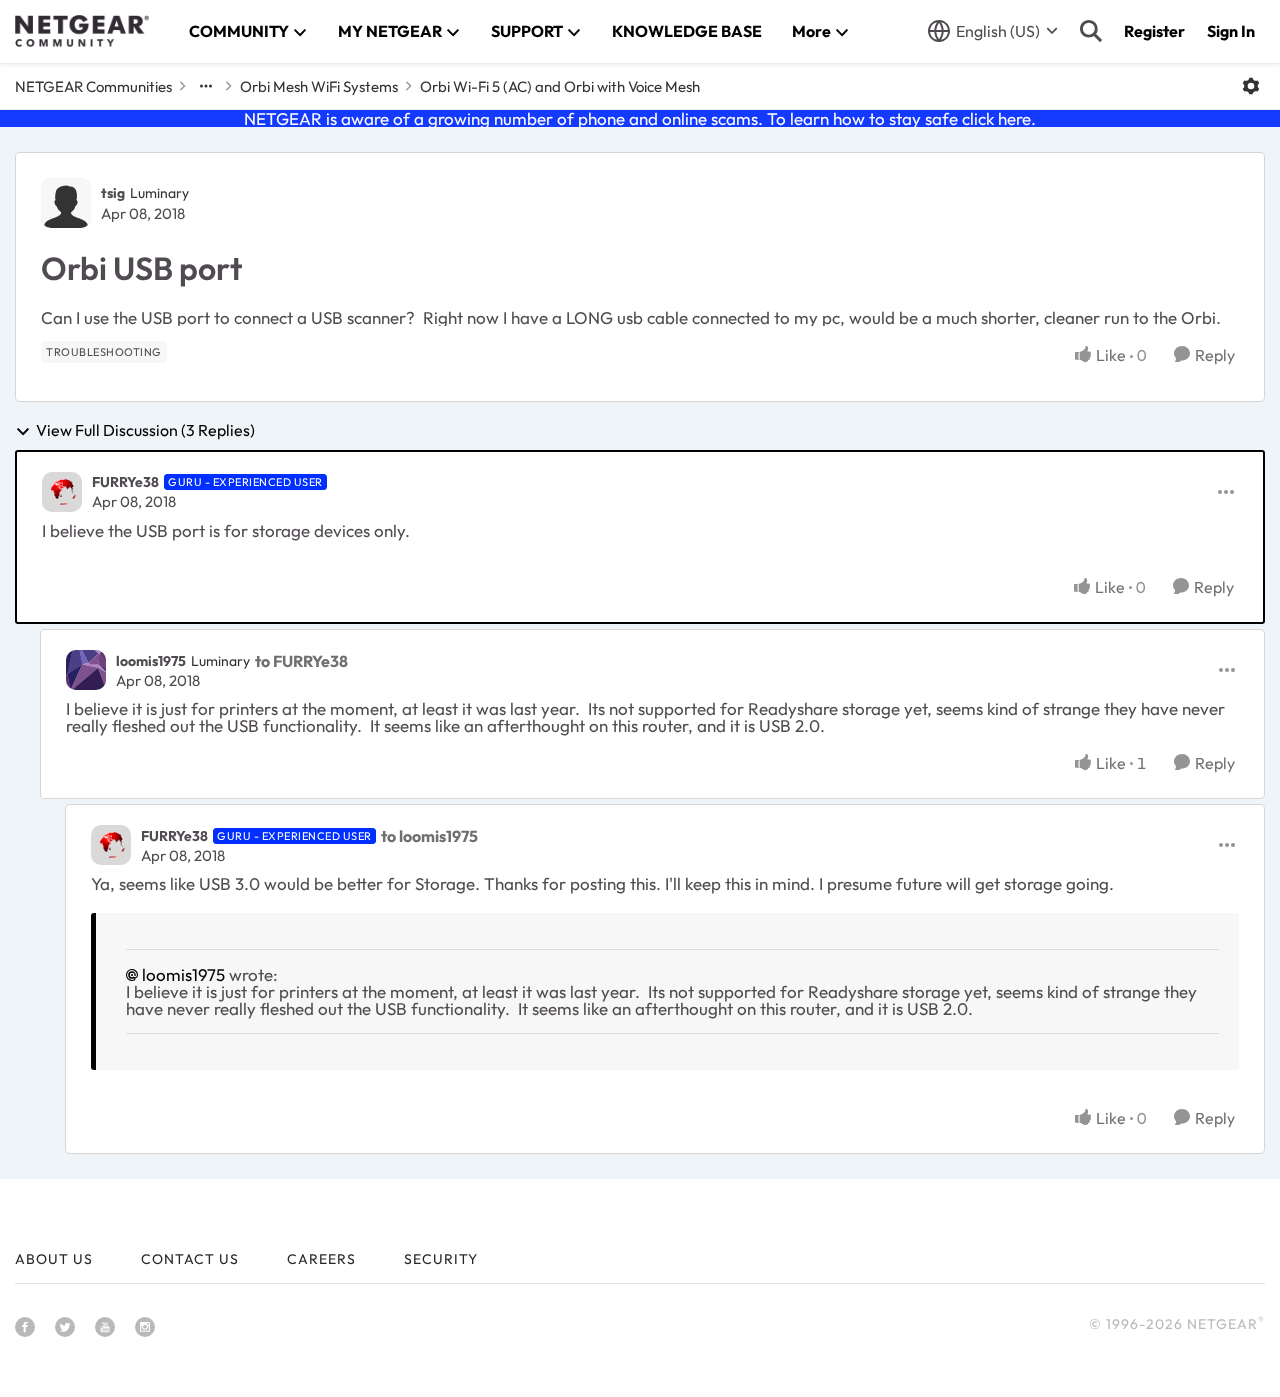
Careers (321, 1259)
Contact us (190, 1259)
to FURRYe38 (301, 661)
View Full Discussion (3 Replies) (145, 431)
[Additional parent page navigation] (206, 86)
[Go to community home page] (82, 31)
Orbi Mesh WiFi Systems (319, 86)
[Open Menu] (1251, 86)
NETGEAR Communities (93, 86)
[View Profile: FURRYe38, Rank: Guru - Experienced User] (62, 492)
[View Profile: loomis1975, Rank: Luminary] (86, 670)
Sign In (1231, 31)
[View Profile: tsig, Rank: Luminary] (66, 203)
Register (1154, 31)
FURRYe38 (125, 482)
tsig (113, 193)
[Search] (1091, 31)
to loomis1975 (429, 836)
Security (441, 1259)
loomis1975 (151, 661)
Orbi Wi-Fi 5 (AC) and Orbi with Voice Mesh (560, 86)
